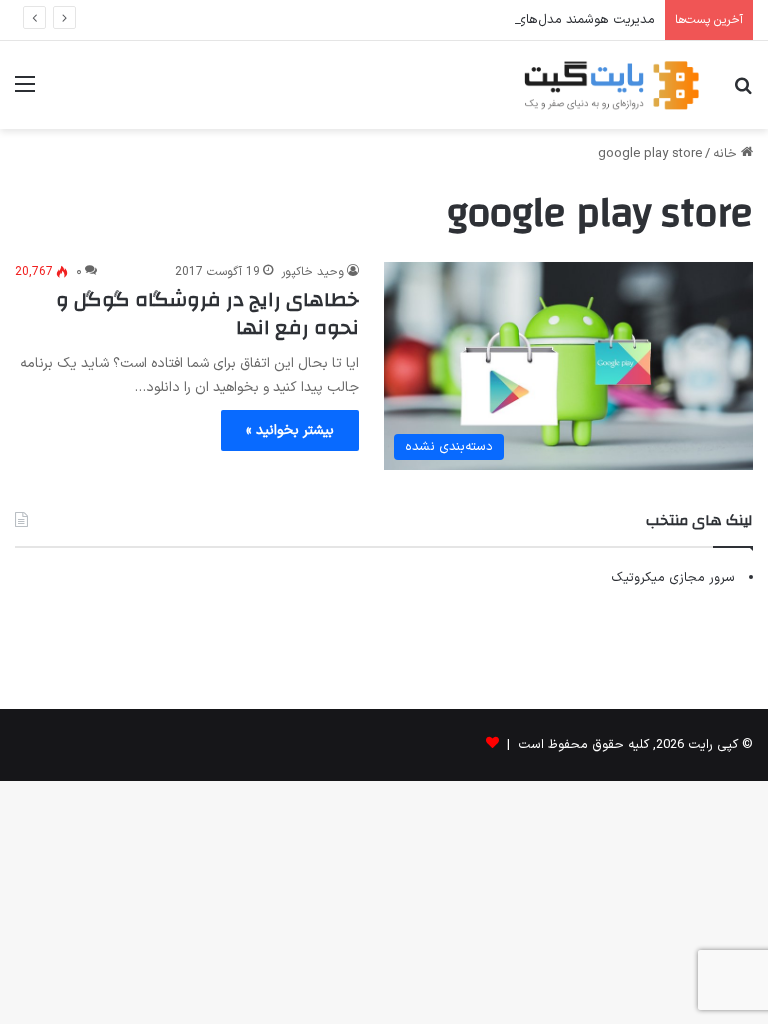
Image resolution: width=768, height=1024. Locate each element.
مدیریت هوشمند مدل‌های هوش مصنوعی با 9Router (512, 20)
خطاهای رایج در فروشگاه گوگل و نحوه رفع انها (207, 313)
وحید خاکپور (312, 272)
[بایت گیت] (612, 85)
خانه (727, 154)
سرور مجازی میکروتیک (673, 578)
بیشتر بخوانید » (290, 430)
